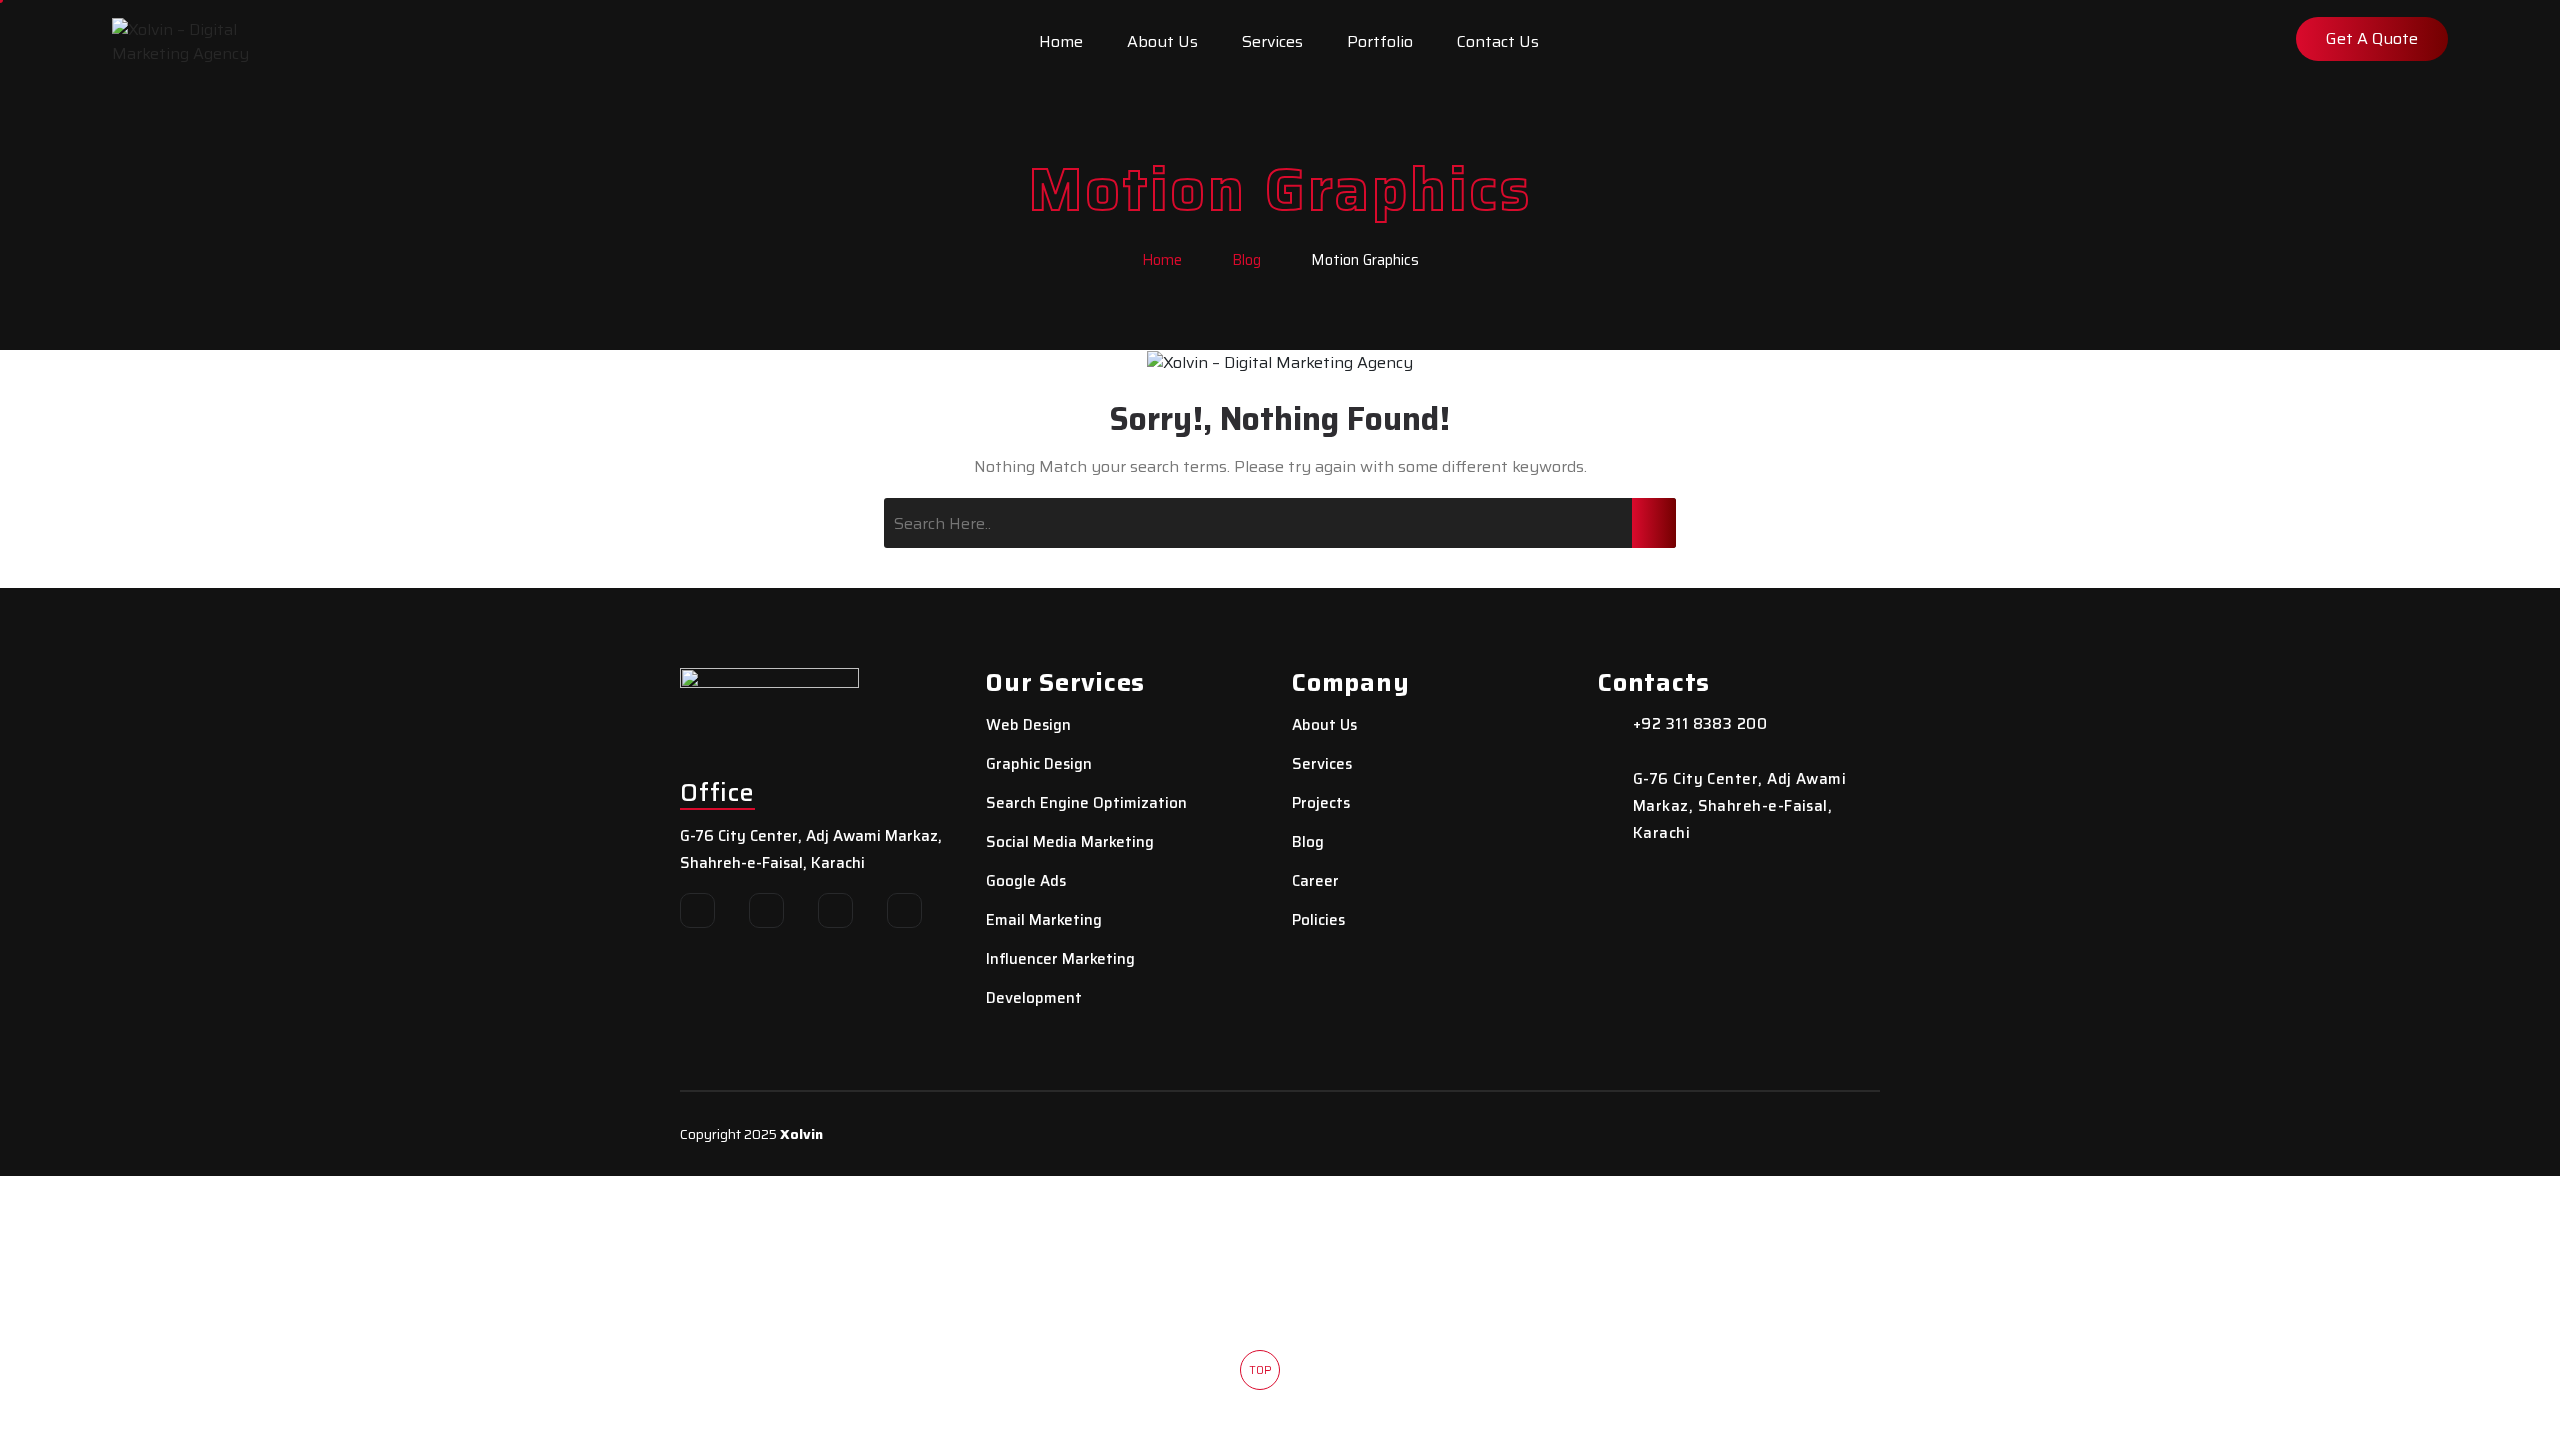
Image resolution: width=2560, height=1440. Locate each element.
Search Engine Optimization (1086, 803)
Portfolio (1380, 41)
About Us (1162, 41)
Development (1034, 998)
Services (1272, 41)
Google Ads (1026, 881)
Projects (1321, 803)
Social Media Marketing (1070, 842)
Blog (1246, 260)
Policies (1318, 920)
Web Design (1028, 725)
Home (1061, 41)
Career (1315, 881)
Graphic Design (1039, 764)
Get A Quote (2372, 38)
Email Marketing (1044, 920)
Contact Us (1498, 41)
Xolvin (801, 1134)
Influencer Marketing (1060, 959)
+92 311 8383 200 (1700, 724)
